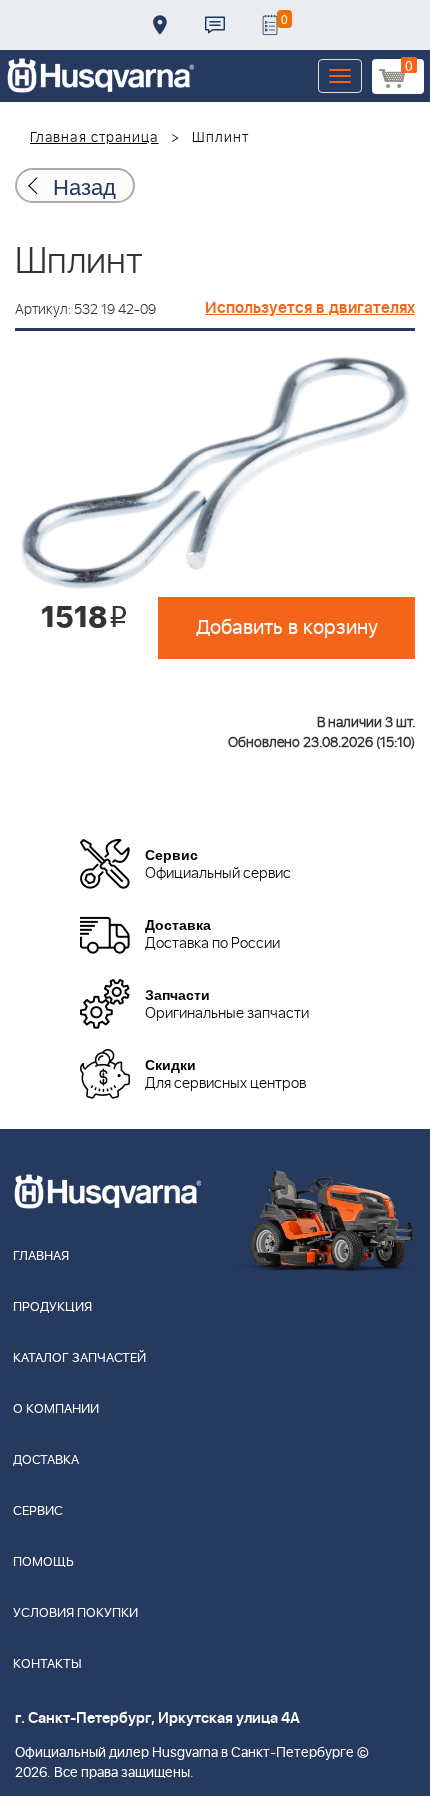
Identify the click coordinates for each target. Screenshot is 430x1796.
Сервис (38, 1511)
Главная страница (94, 138)
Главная (41, 1256)
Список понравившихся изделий (270, 25)
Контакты (215, 25)
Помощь (43, 1562)
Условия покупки (75, 1613)
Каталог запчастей (79, 1358)
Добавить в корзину (287, 628)
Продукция (52, 1307)
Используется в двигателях (310, 308)
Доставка (160, 25)
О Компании (56, 1409)
